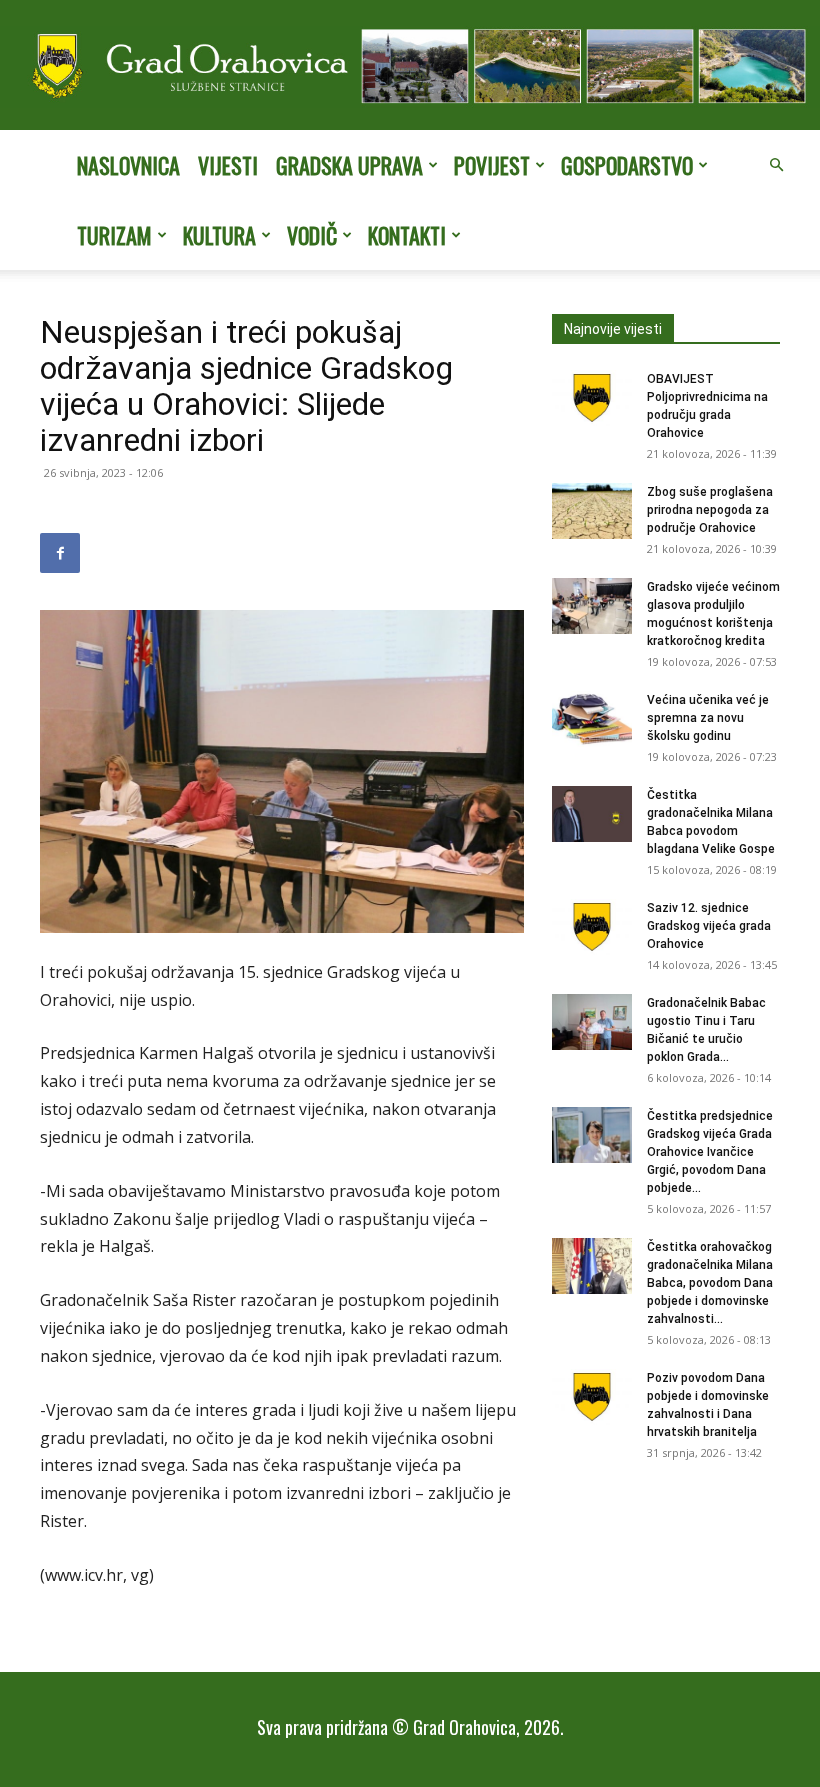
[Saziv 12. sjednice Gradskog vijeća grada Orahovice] (592, 927)
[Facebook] (60, 553)
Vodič (312, 235)
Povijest (492, 165)
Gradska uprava (349, 165)
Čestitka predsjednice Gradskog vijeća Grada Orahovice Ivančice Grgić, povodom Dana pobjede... (710, 1152)
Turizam (114, 235)
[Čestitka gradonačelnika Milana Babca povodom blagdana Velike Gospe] (592, 814)
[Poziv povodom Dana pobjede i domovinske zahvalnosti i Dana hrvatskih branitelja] (592, 1397)
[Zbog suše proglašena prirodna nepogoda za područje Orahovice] (592, 511)
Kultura (219, 235)
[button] (776, 165)
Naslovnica (128, 165)
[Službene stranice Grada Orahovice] (410, 67)
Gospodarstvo (627, 165)
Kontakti (407, 235)
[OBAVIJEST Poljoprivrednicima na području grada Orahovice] (592, 398)
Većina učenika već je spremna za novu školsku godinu (708, 718)
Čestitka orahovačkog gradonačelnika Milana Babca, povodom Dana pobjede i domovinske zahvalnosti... (710, 1283)
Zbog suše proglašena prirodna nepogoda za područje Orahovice (710, 510)
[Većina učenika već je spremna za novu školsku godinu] (592, 719)
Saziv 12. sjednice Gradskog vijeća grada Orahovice (709, 926)
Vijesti (228, 165)
